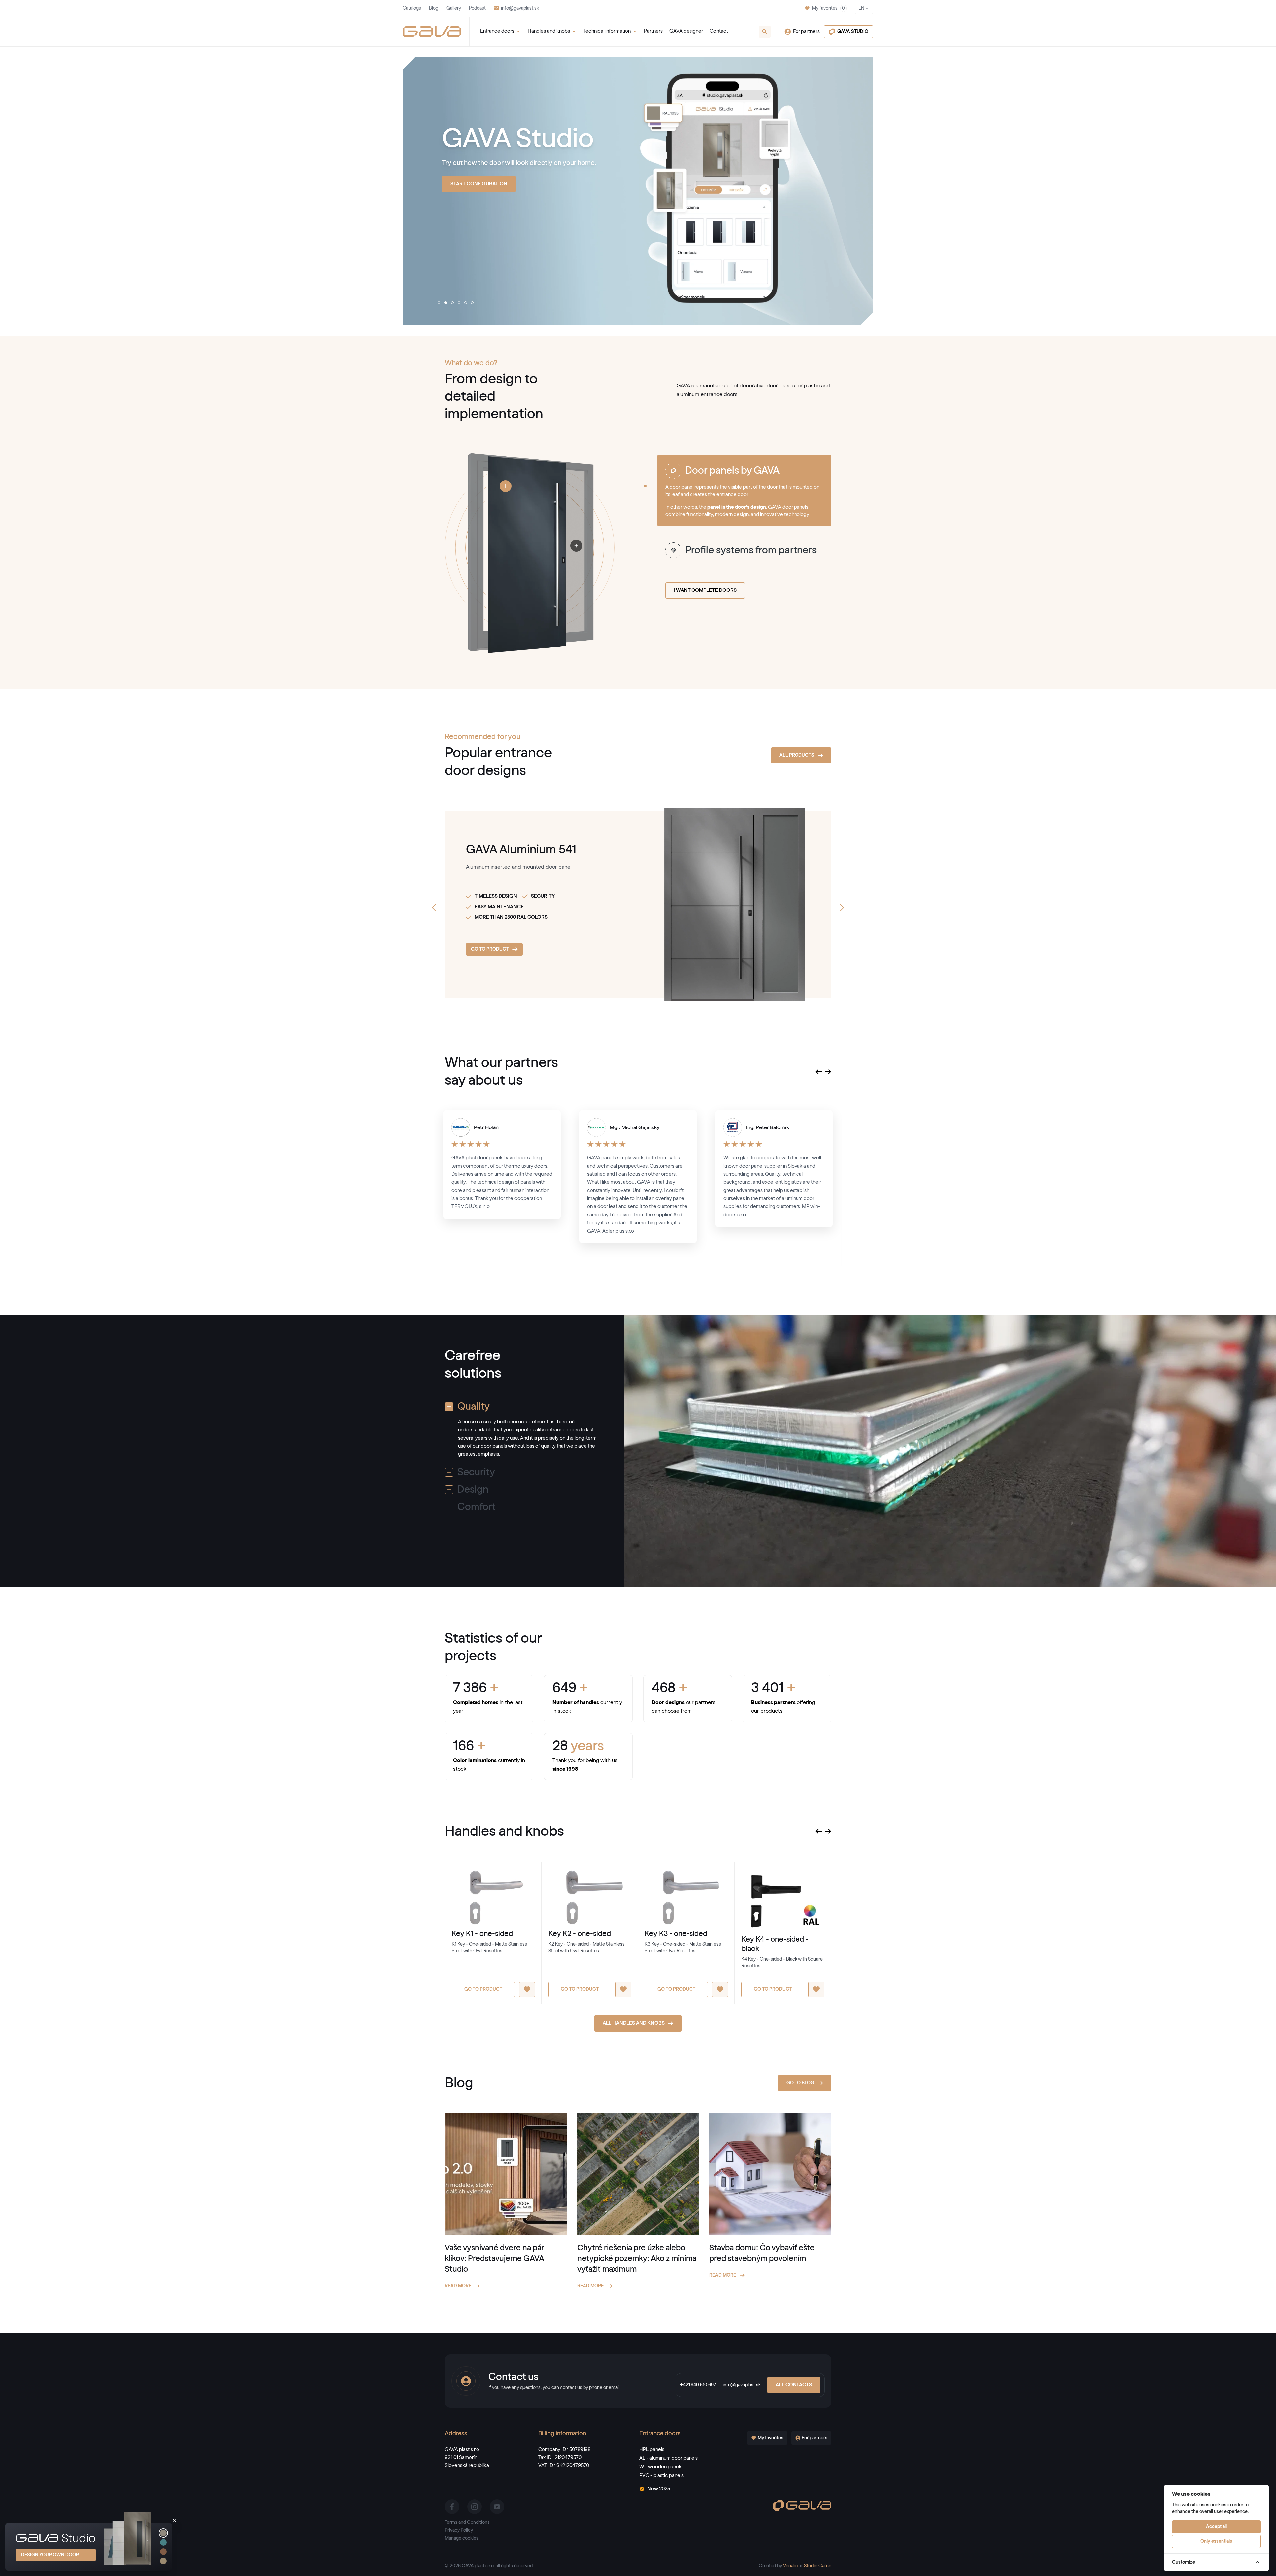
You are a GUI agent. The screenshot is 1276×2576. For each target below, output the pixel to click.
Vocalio (790, 2566)
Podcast (477, 8)
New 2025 (659, 2489)
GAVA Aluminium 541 (521, 850)
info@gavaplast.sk (520, 8)
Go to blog (800, 2083)
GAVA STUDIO (853, 32)
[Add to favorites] (527, 1989)
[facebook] (452, 2507)
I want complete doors (705, 590)
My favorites (829, 8)
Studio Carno (818, 2566)
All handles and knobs (634, 2023)
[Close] (175, 2521)
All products (468, 228)
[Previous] (434, 908)
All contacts (794, 2385)
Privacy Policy (459, 2530)
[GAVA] (432, 32)
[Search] (765, 32)
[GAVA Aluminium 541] (707, 905)
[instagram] (475, 2507)
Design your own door (50, 2555)
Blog (434, 8)
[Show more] (506, 486)
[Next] (842, 908)
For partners (806, 31)
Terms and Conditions (467, 2522)
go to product (490, 949)
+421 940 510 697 (698, 2385)
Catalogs (412, 8)
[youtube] (497, 2507)
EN (861, 8)
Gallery (454, 8)
